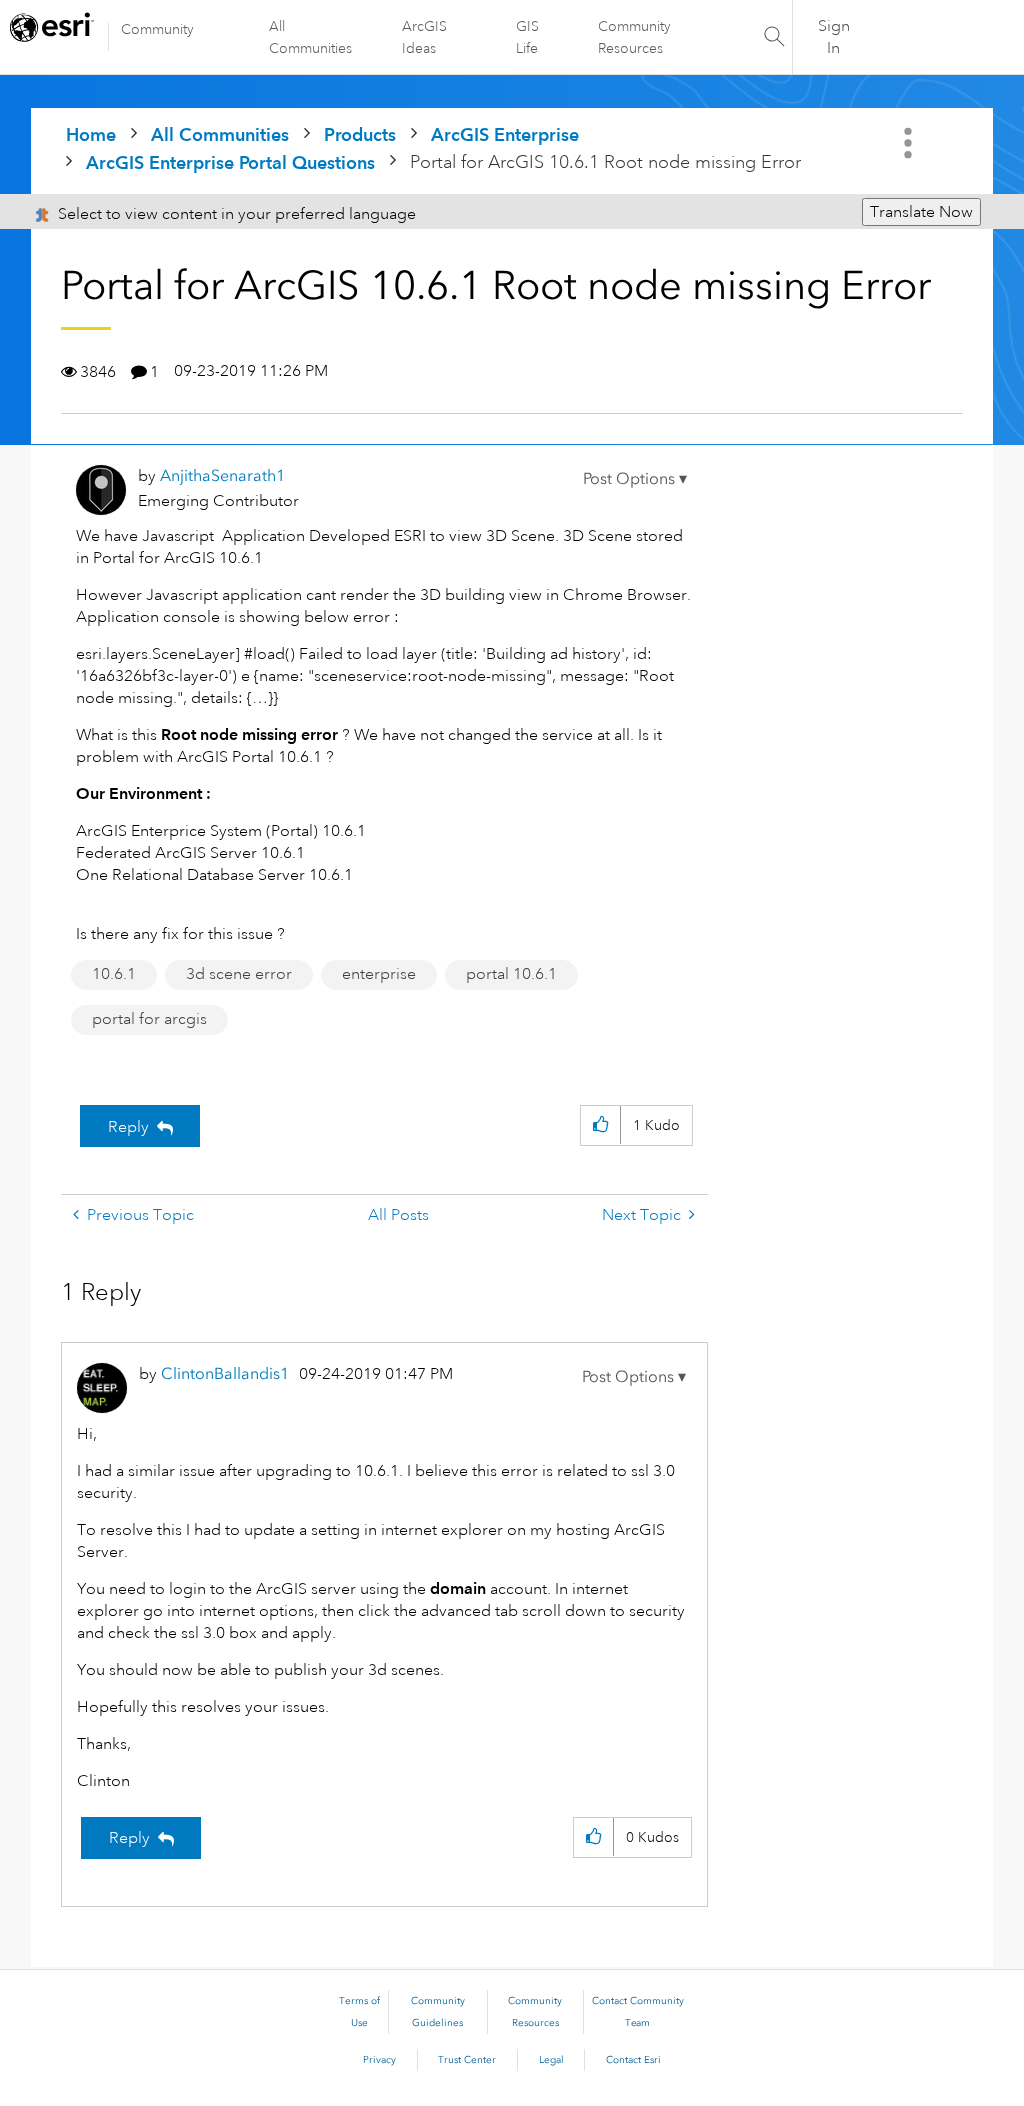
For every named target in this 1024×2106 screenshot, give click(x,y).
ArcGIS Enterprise (505, 134)
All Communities (310, 37)
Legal (551, 2060)
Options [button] (910, 143)
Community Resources (634, 37)
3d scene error (239, 974)
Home (91, 134)
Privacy (379, 2060)
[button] (635, 479)
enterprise (379, 974)
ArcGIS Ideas (424, 37)
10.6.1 (114, 974)
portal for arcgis (149, 1019)
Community (157, 29)
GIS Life (527, 37)
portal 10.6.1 (511, 974)
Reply (128, 1127)
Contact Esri (633, 2060)
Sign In (834, 37)
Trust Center (467, 2060)
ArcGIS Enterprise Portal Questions (230, 162)
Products (360, 134)
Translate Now (921, 212)
